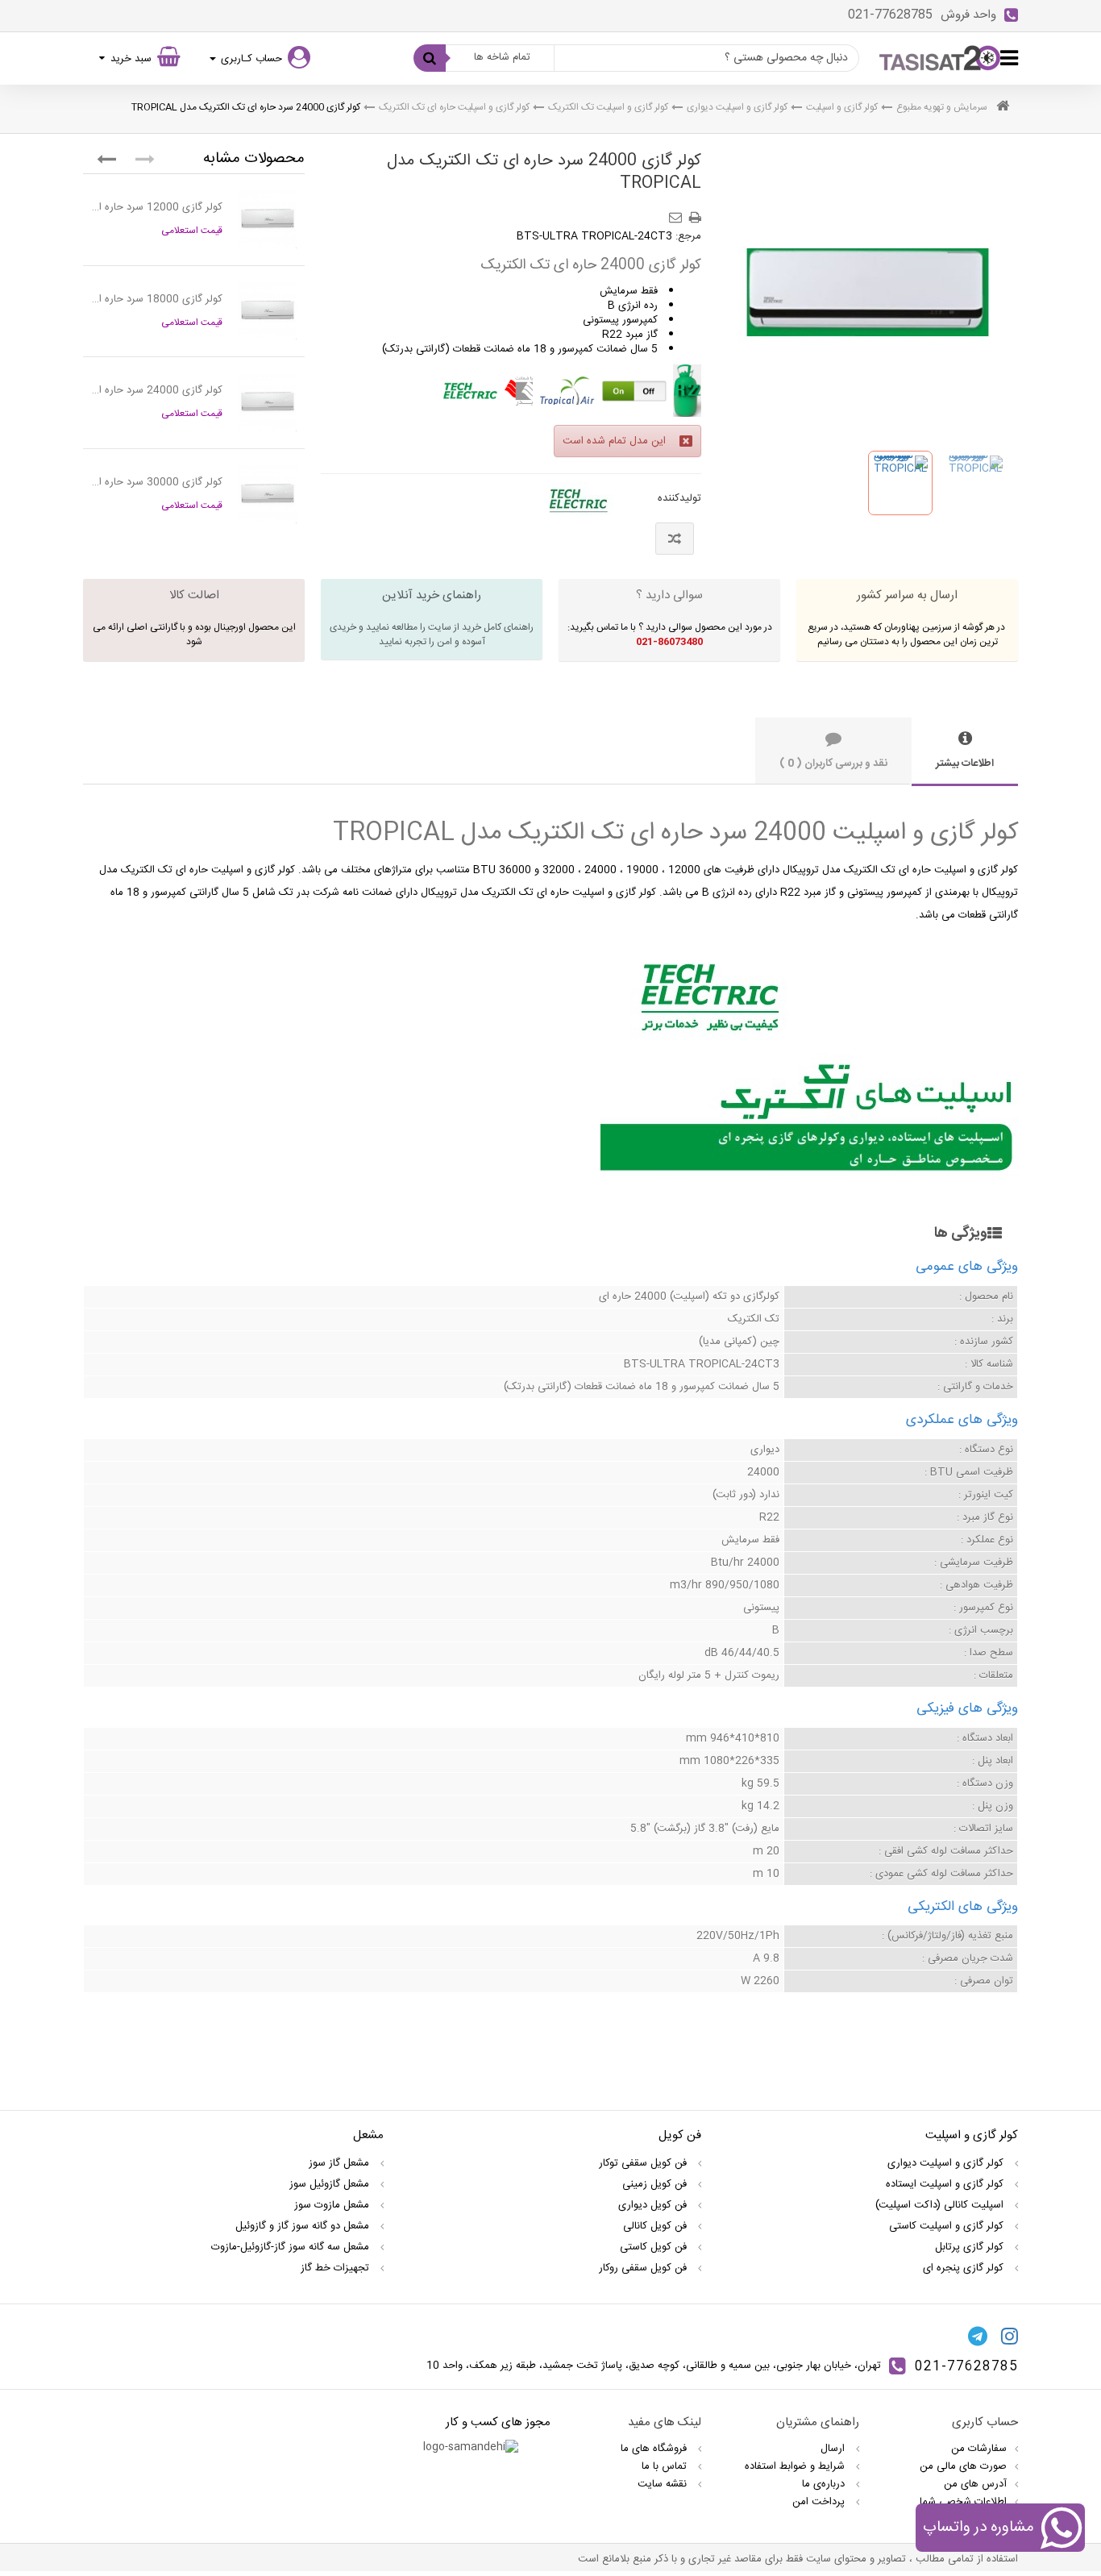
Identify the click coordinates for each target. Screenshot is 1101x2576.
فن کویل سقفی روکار (644, 2268)
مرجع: (688, 236)
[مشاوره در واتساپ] (1061, 2531)
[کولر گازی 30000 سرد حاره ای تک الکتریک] (268, 494)
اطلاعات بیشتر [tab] (965, 764)
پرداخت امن (820, 2502)
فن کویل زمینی (656, 2184)
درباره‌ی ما (825, 2484)
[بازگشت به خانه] (1003, 108)
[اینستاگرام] (1010, 2336)
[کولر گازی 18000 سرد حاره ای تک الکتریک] (268, 311)
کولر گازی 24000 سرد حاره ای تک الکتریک (157, 390)
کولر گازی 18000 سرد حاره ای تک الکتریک (157, 299)
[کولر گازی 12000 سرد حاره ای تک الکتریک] (268, 219)
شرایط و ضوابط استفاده (796, 2466)
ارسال (834, 2449)
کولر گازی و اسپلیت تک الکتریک (608, 107)
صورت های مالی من (963, 2466)
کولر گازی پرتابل (971, 2247)
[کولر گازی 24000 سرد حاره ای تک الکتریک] (268, 402)
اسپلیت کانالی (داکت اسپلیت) (941, 2205)
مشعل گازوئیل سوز (331, 2184)
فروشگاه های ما (655, 2449)
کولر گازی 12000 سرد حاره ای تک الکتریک (157, 207)
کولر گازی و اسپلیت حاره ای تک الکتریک (454, 107)
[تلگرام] (978, 2336)
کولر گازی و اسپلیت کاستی (948, 2226)
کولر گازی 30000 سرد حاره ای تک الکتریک (157, 482)
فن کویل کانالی (656, 2226)
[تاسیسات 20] (940, 58)
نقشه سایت (664, 2484)
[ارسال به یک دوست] (678, 212)
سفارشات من (979, 2449)
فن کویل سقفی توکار (644, 2163)
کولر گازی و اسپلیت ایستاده (946, 2184)
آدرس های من (975, 2484)
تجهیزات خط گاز (337, 2268)
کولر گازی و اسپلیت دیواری (737, 107)
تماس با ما (666, 2466)
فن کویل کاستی (655, 2247)
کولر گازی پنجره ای (965, 2268)
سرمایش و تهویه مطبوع (942, 107)
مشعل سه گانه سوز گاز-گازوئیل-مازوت (292, 2247)
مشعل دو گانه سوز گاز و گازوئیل (304, 2226)
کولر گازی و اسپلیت (842, 107)
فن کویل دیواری (654, 2205)
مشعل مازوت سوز (333, 2205)
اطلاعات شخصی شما (963, 2502)
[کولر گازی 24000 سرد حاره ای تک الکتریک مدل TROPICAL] (900, 483)
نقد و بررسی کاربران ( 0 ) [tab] (833, 764)
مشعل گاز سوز (341, 2163)
